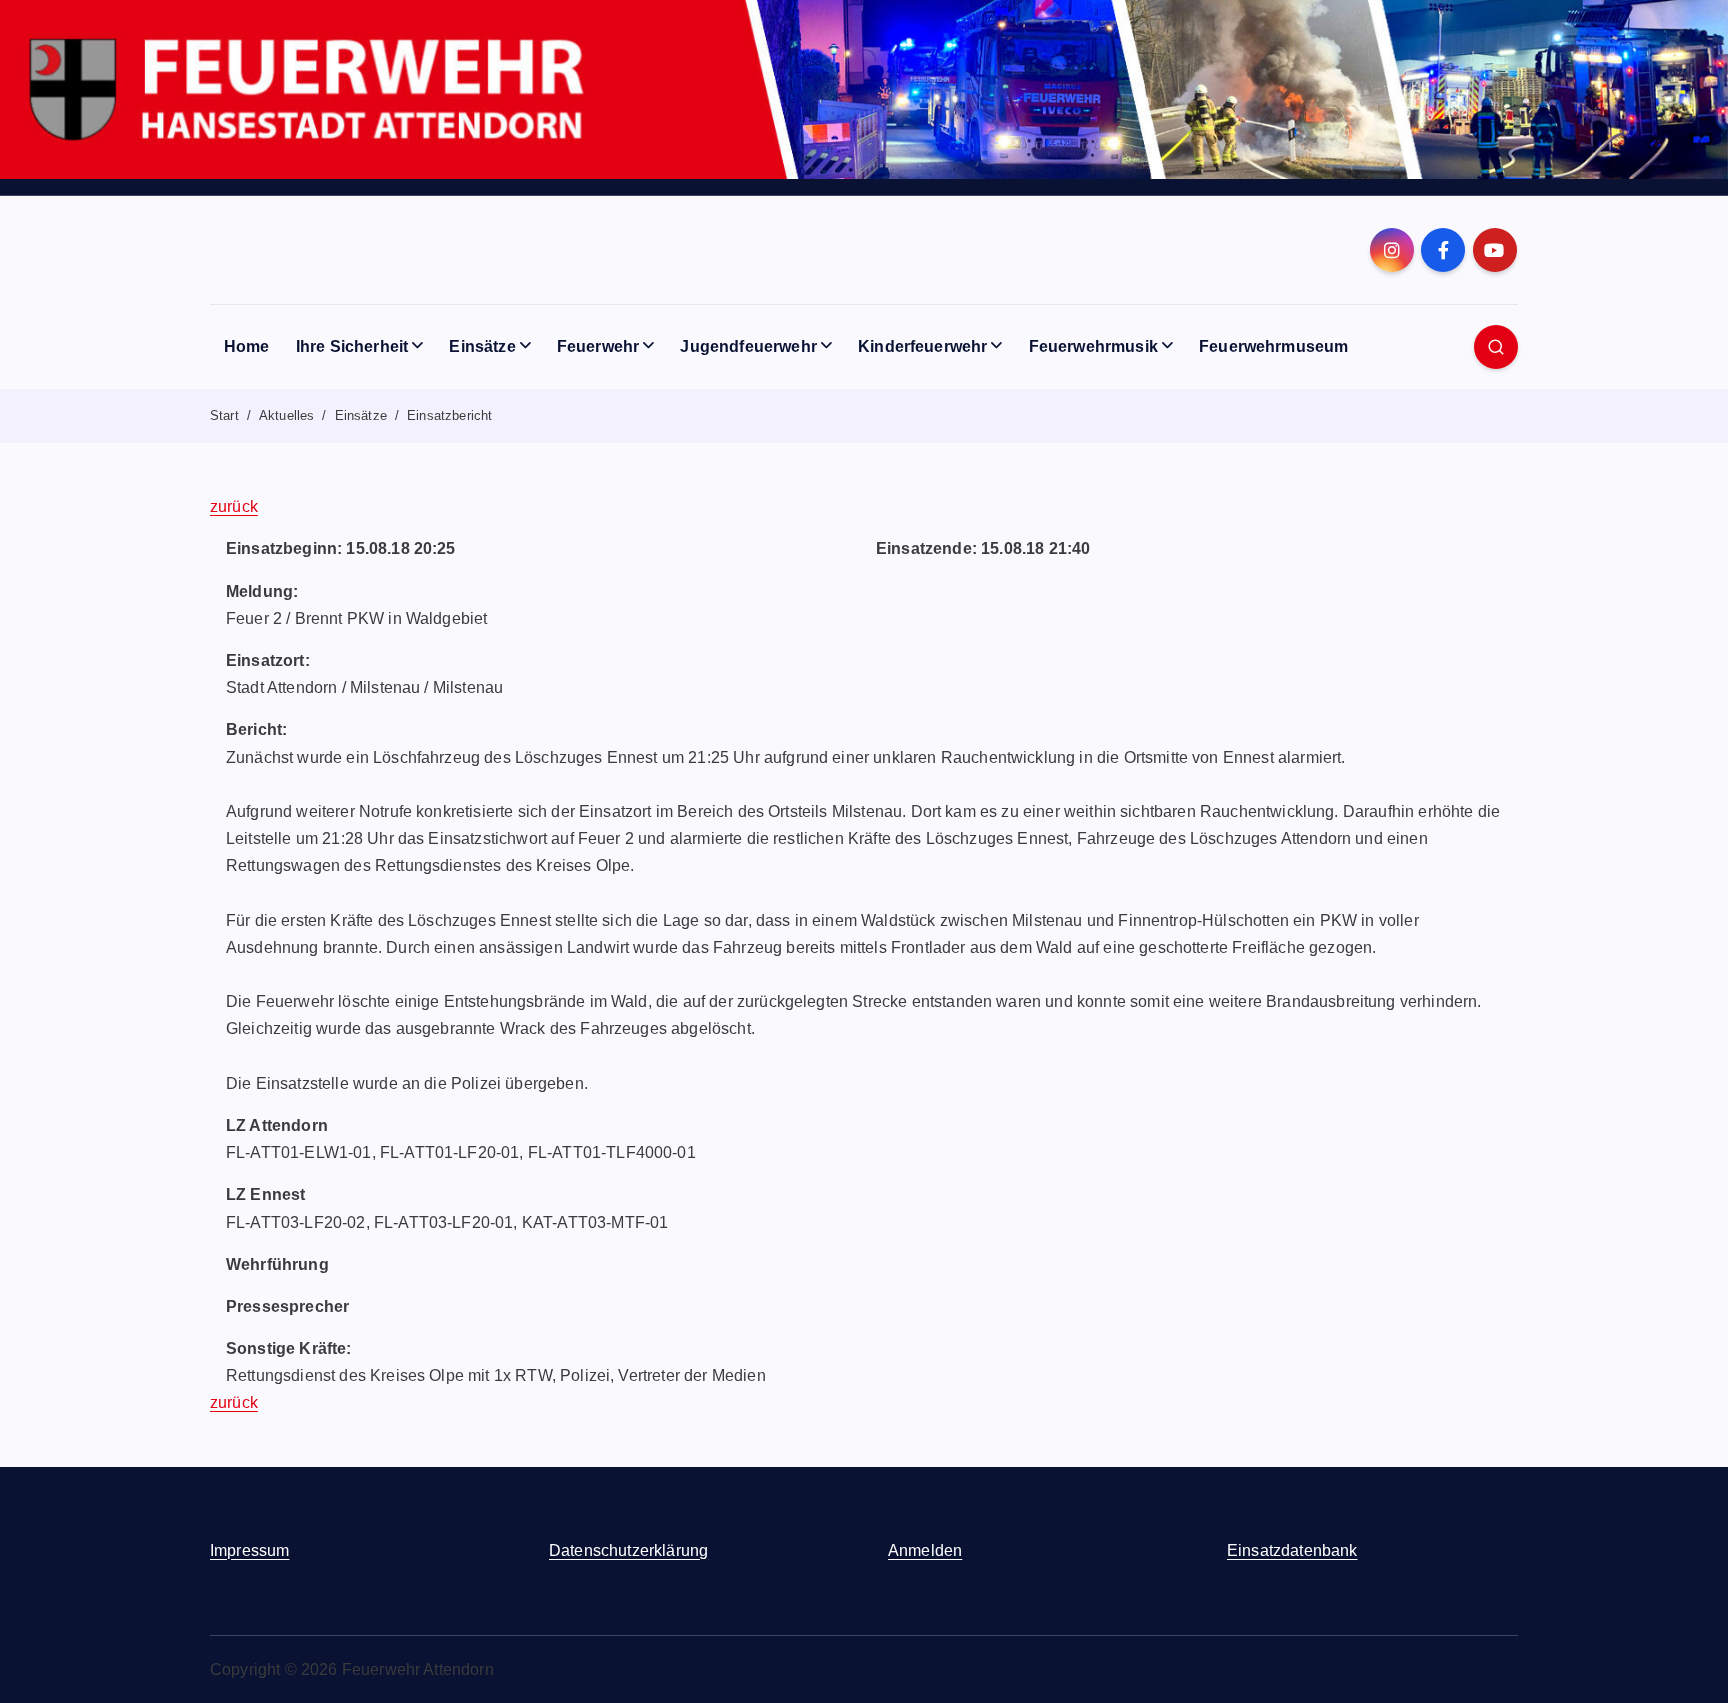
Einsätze (482, 346)
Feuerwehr (598, 346)
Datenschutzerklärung (628, 1550)
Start (224, 415)
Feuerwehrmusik (1093, 346)
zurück (234, 506)
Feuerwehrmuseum (1273, 346)
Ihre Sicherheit (352, 346)
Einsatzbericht (449, 415)
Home (247, 346)
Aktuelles (286, 415)
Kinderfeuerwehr (922, 346)
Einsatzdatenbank (1292, 1550)
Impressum (249, 1550)
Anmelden (925, 1550)
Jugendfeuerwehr (748, 346)
